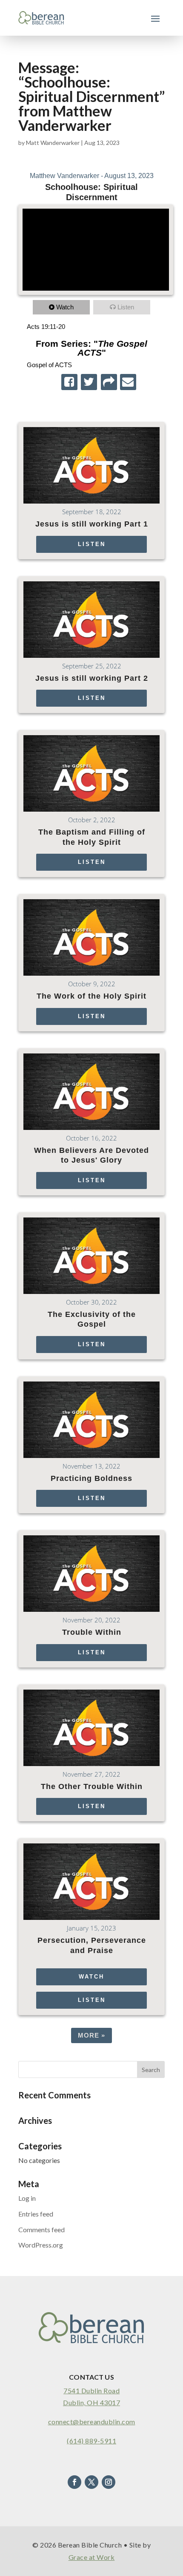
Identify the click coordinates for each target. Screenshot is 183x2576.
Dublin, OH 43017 (91, 2402)
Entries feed (36, 2214)
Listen (126, 307)
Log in (27, 2198)
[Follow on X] (91, 2482)
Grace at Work (92, 2557)
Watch (65, 307)
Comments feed (41, 2229)
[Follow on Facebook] (74, 2482)
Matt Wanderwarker (53, 143)
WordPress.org (41, 2245)
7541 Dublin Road (91, 2391)
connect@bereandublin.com (92, 2422)
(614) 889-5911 (91, 2441)
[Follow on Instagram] (109, 2482)
